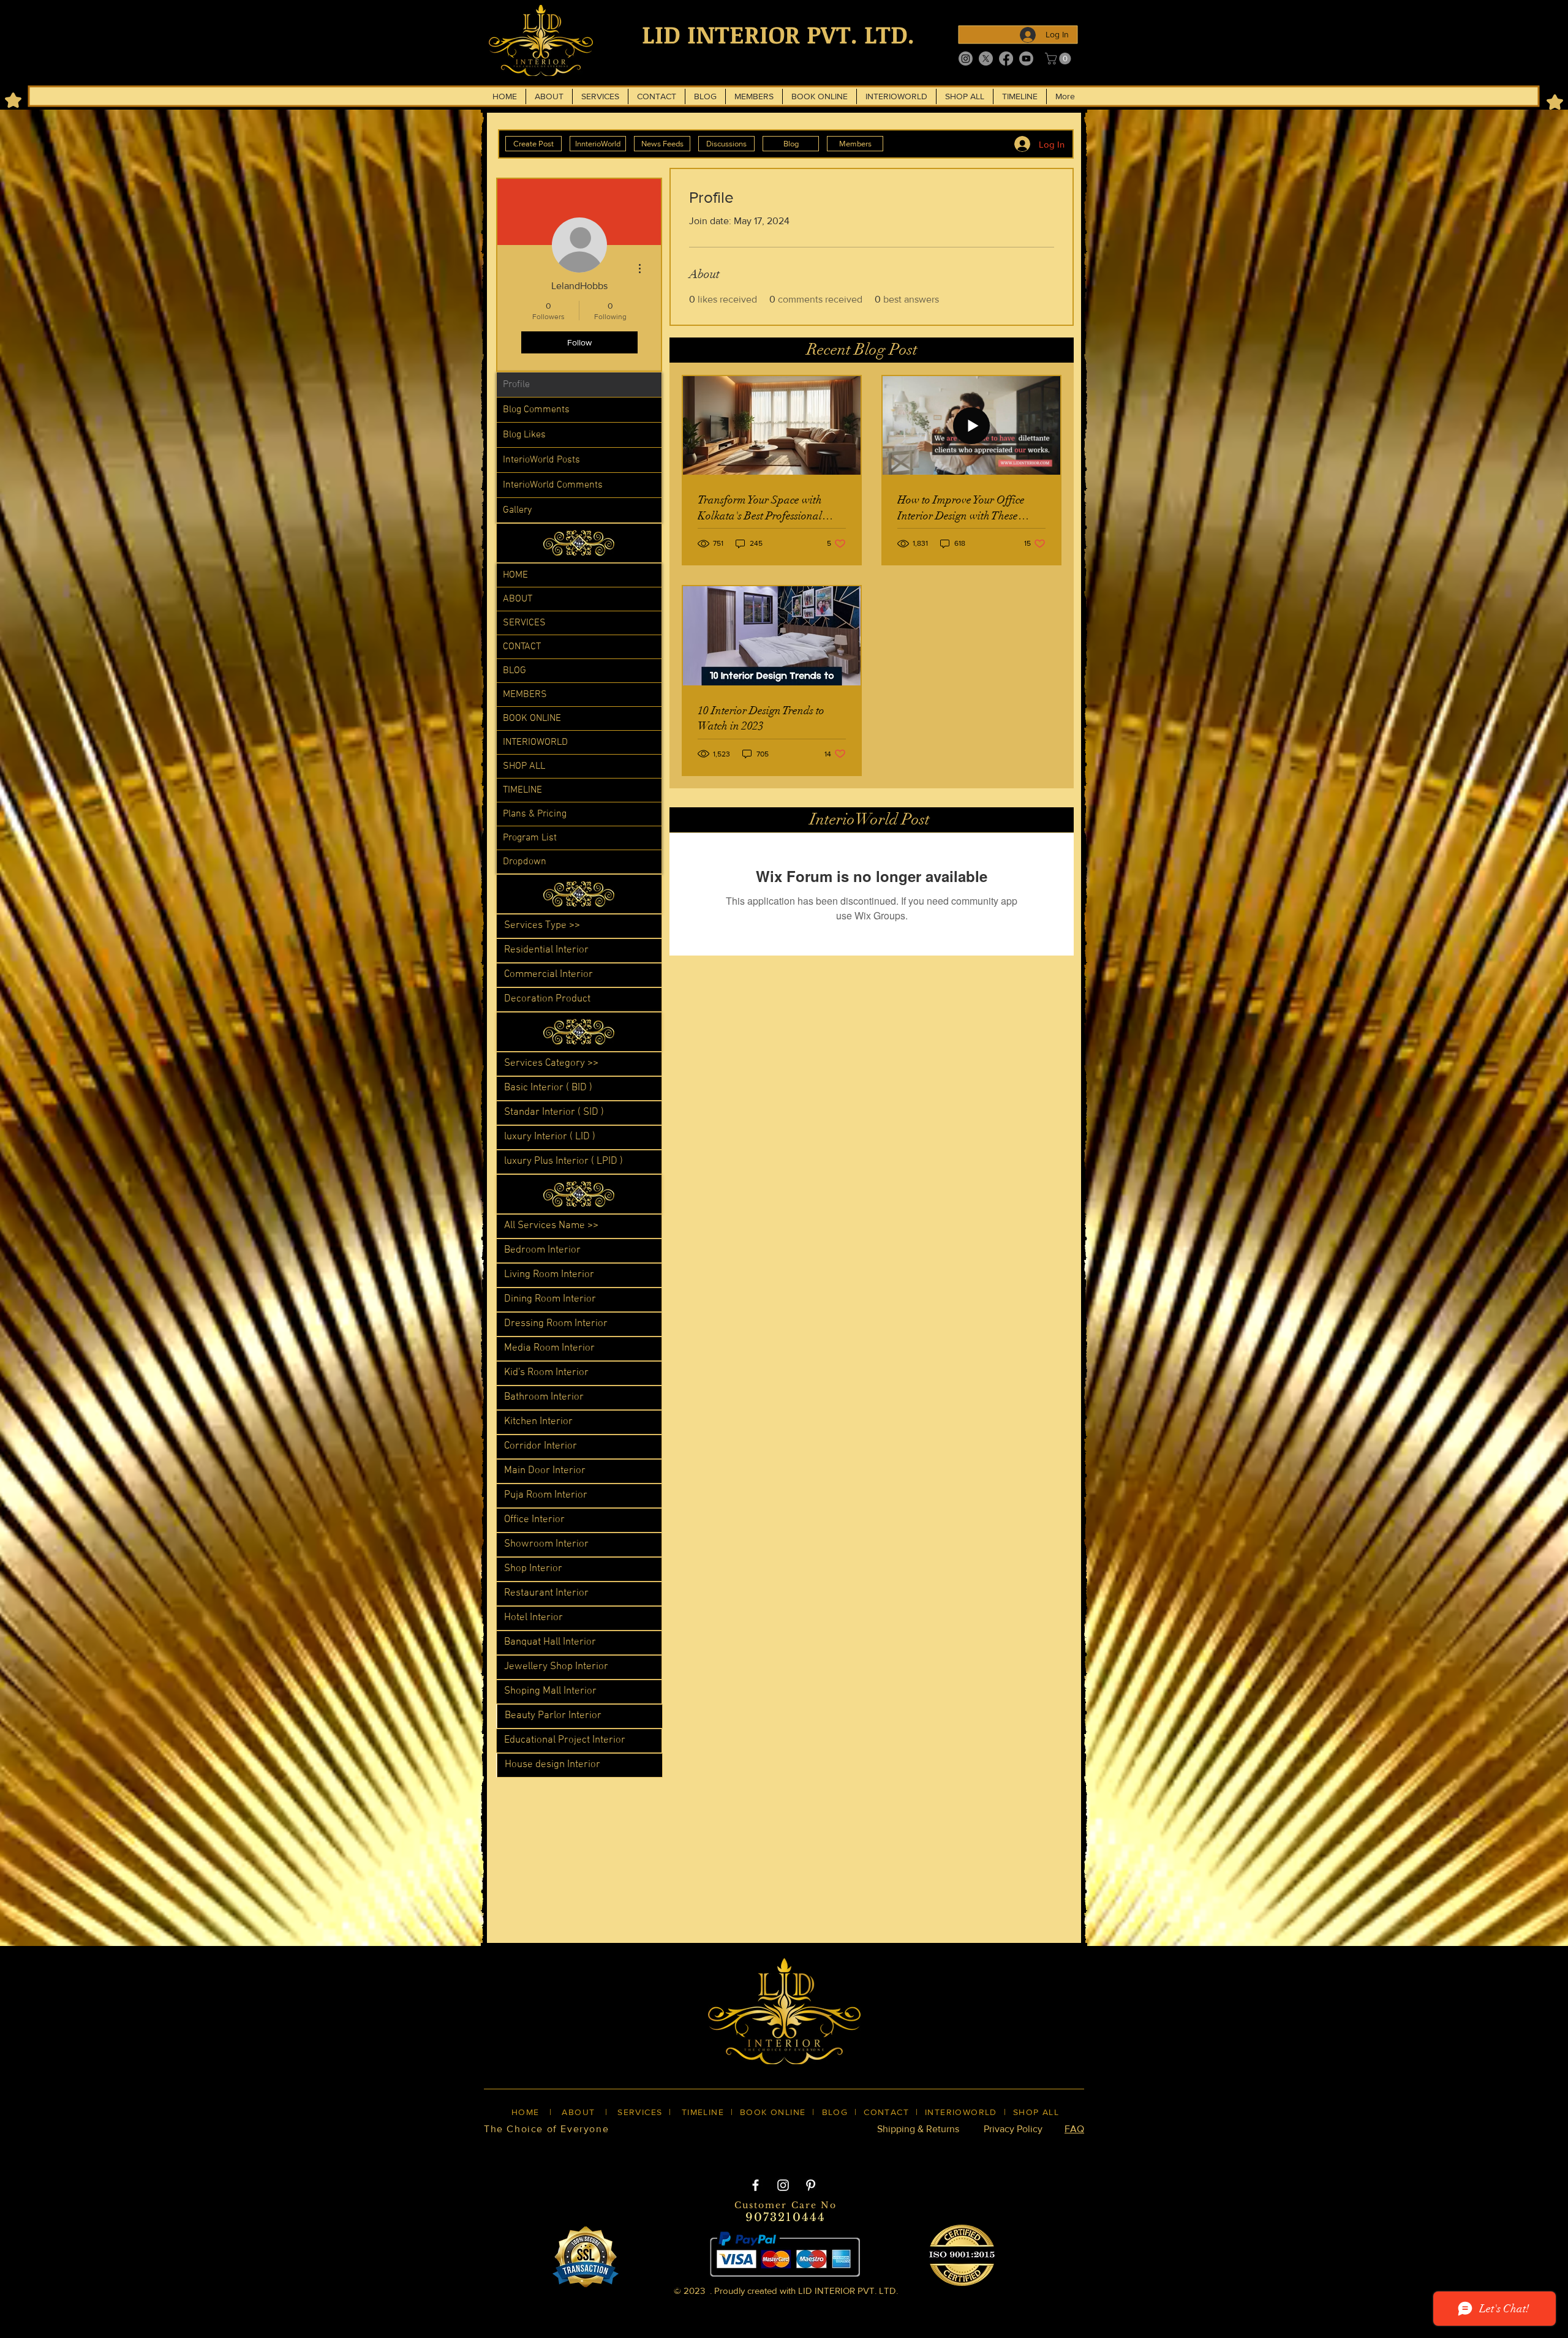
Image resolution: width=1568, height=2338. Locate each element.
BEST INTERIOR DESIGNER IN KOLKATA (771, 2150)
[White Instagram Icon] (783, 2185)
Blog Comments (536, 410)
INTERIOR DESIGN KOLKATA (601, 2150)
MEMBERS (525, 695)
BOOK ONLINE (532, 718)
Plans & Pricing (535, 814)
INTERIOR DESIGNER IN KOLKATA (955, 2150)
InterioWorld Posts (541, 460)
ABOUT (518, 599)
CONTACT (522, 647)
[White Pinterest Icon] (811, 2185)
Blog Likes (524, 435)
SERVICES (524, 623)
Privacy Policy (1013, 2129)
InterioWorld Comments (553, 485)
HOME (515, 575)
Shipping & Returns (918, 2129)
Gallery (517, 510)
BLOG (514, 671)
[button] (1059, 58)
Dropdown (525, 862)
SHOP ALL (524, 766)
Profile (516, 385)
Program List (530, 838)
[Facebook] (1006, 58)
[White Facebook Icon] (756, 2185)
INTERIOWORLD (535, 742)
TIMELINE (522, 790)
